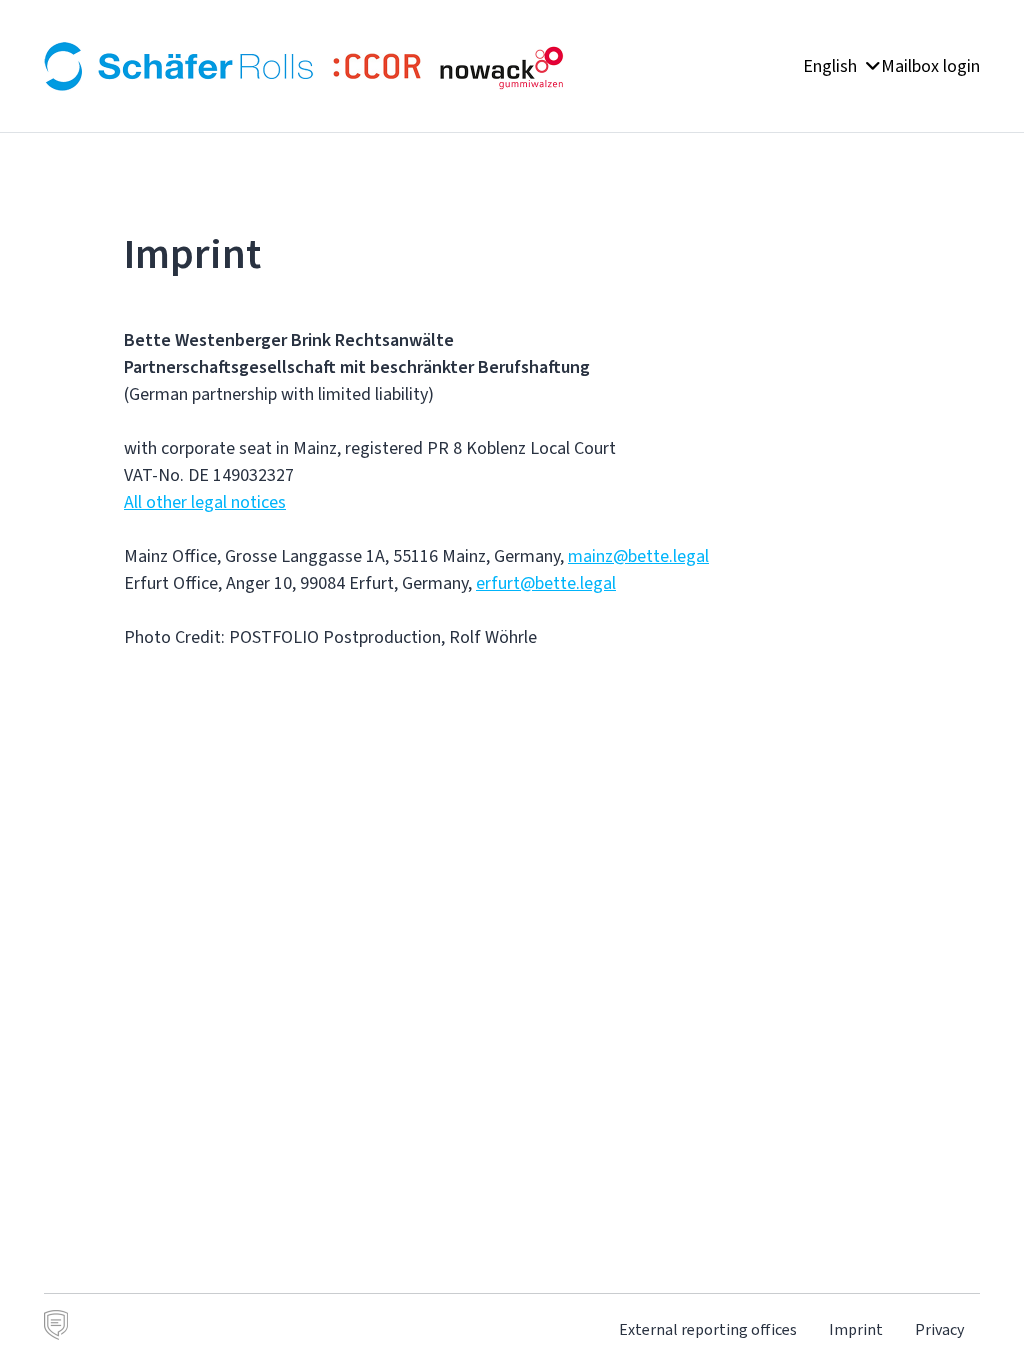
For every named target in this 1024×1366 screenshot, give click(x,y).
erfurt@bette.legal (546, 583)
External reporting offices (708, 1329)
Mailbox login (930, 66)
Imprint (856, 1329)
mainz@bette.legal (638, 556)
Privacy (939, 1329)
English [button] (832, 66)
